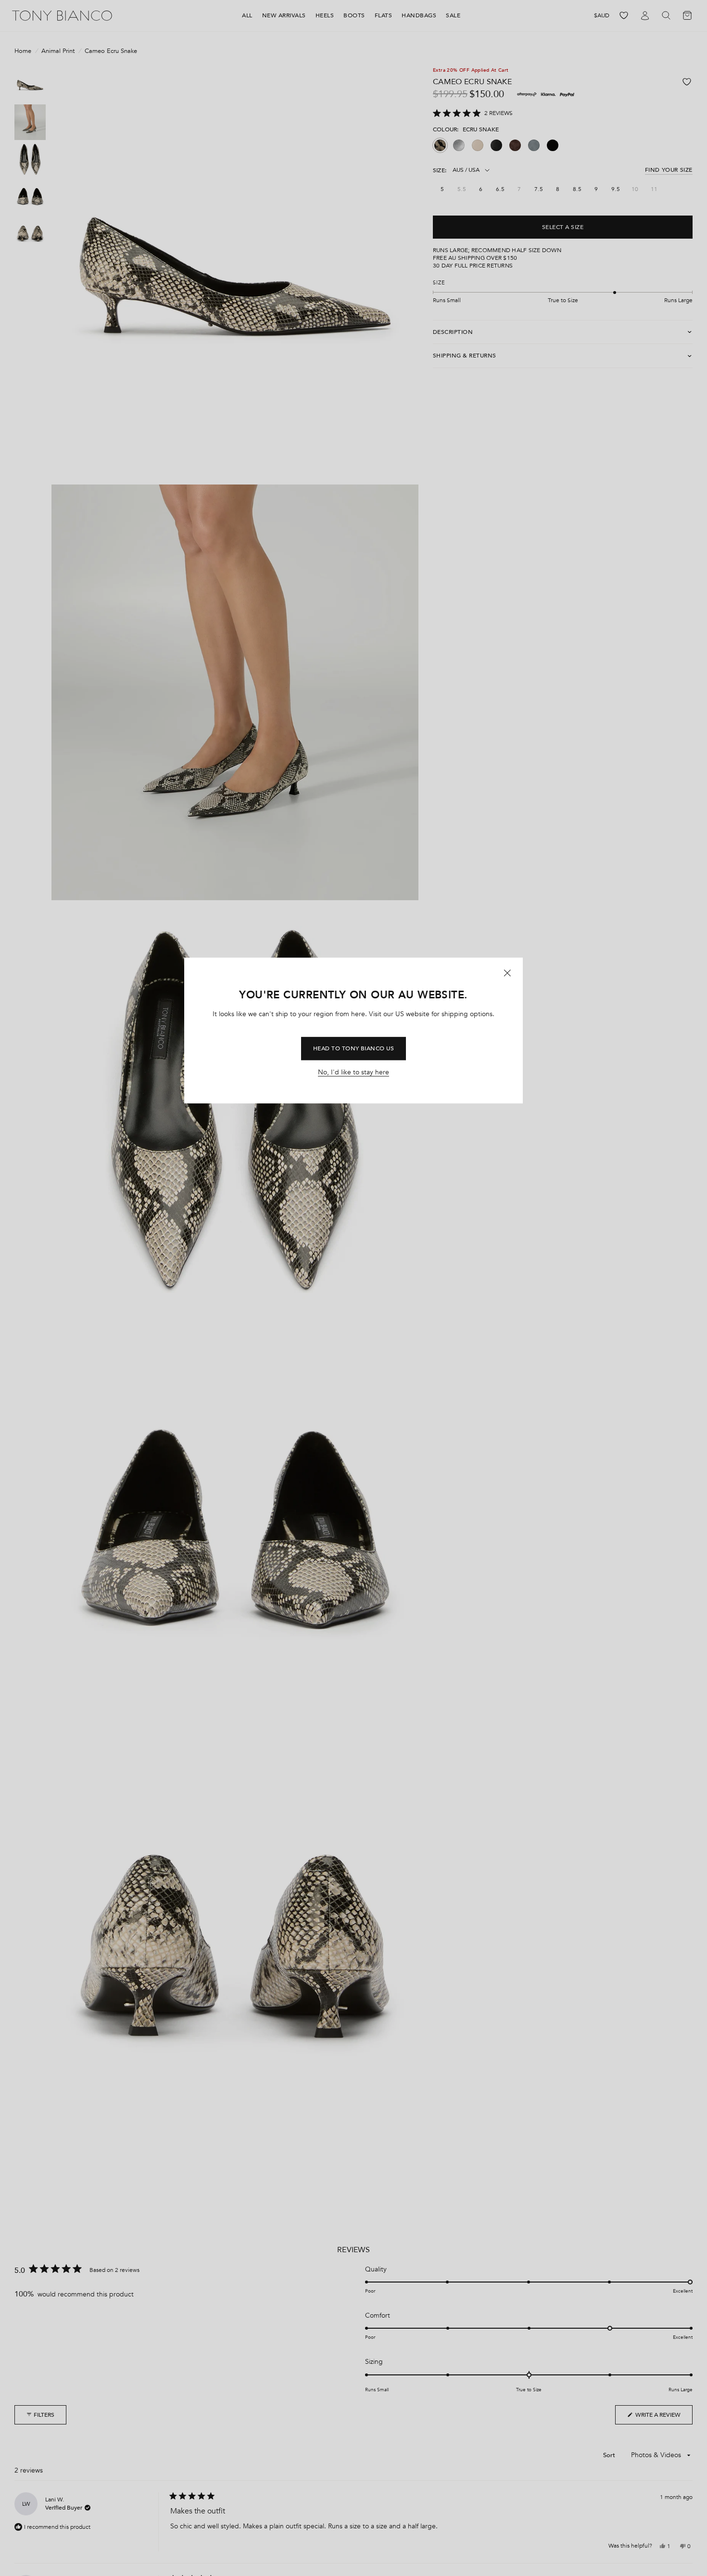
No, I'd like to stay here (353, 1073)
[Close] (507, 973)
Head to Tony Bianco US (354, 1048)
